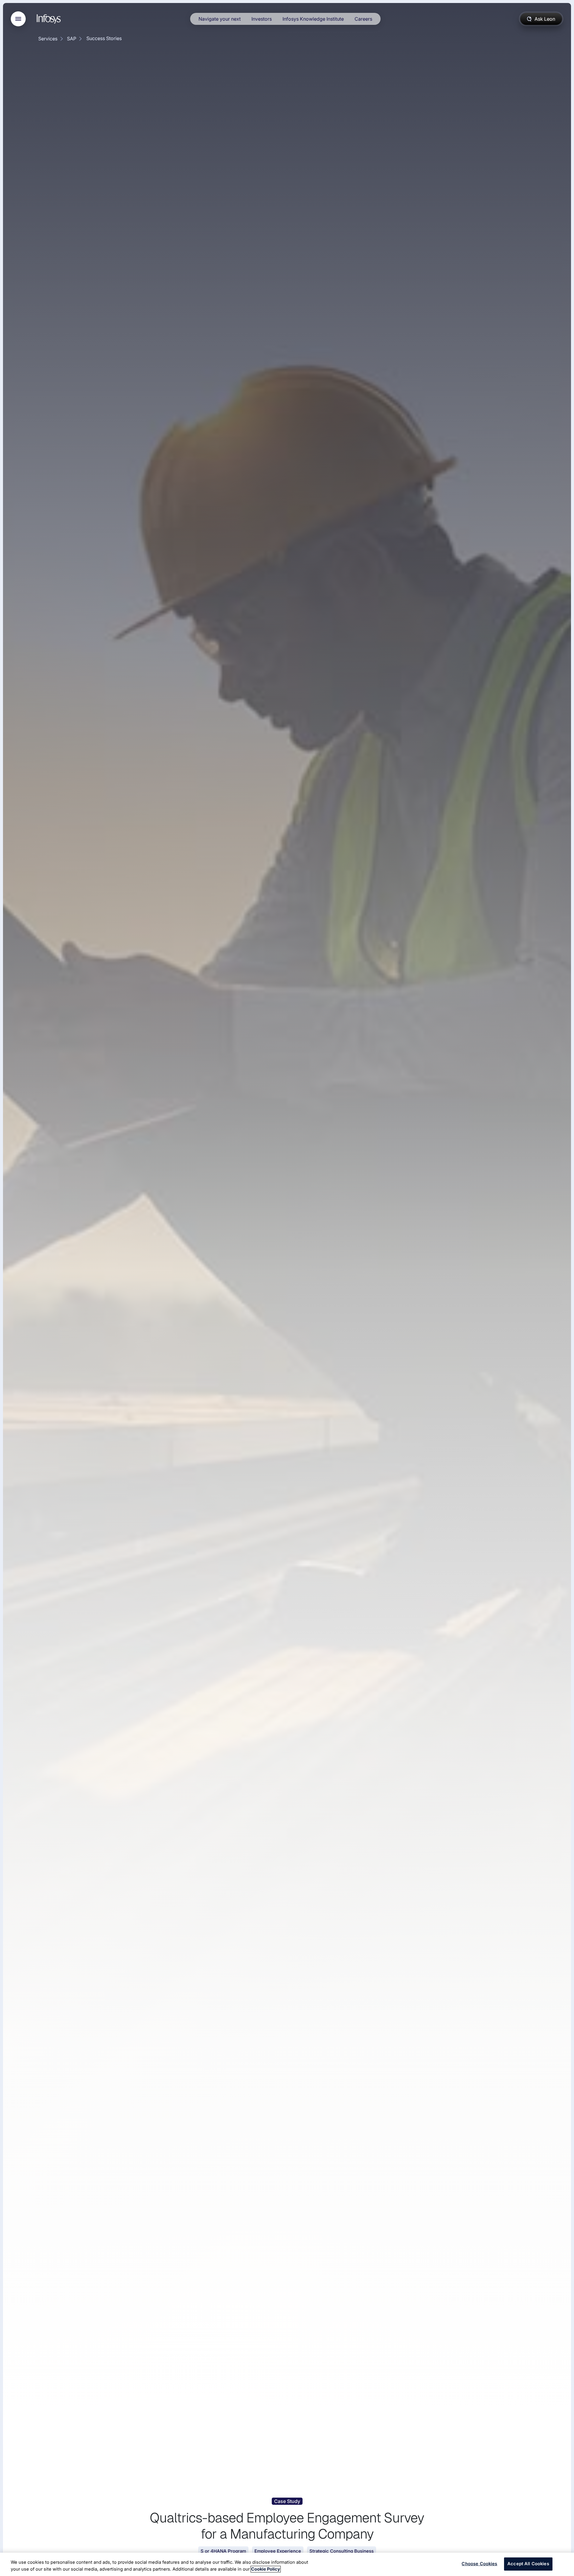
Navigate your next (220, 19)
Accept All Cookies (528, 2564)
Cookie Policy (266, 2569)
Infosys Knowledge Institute (313, 19)
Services (48, 39)
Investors (262, 19)
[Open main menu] (18, 19)
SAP (72, 39)
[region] (287, 2564)
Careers (363, 19)
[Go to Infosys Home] (50, 19)
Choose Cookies (479, 2564)
